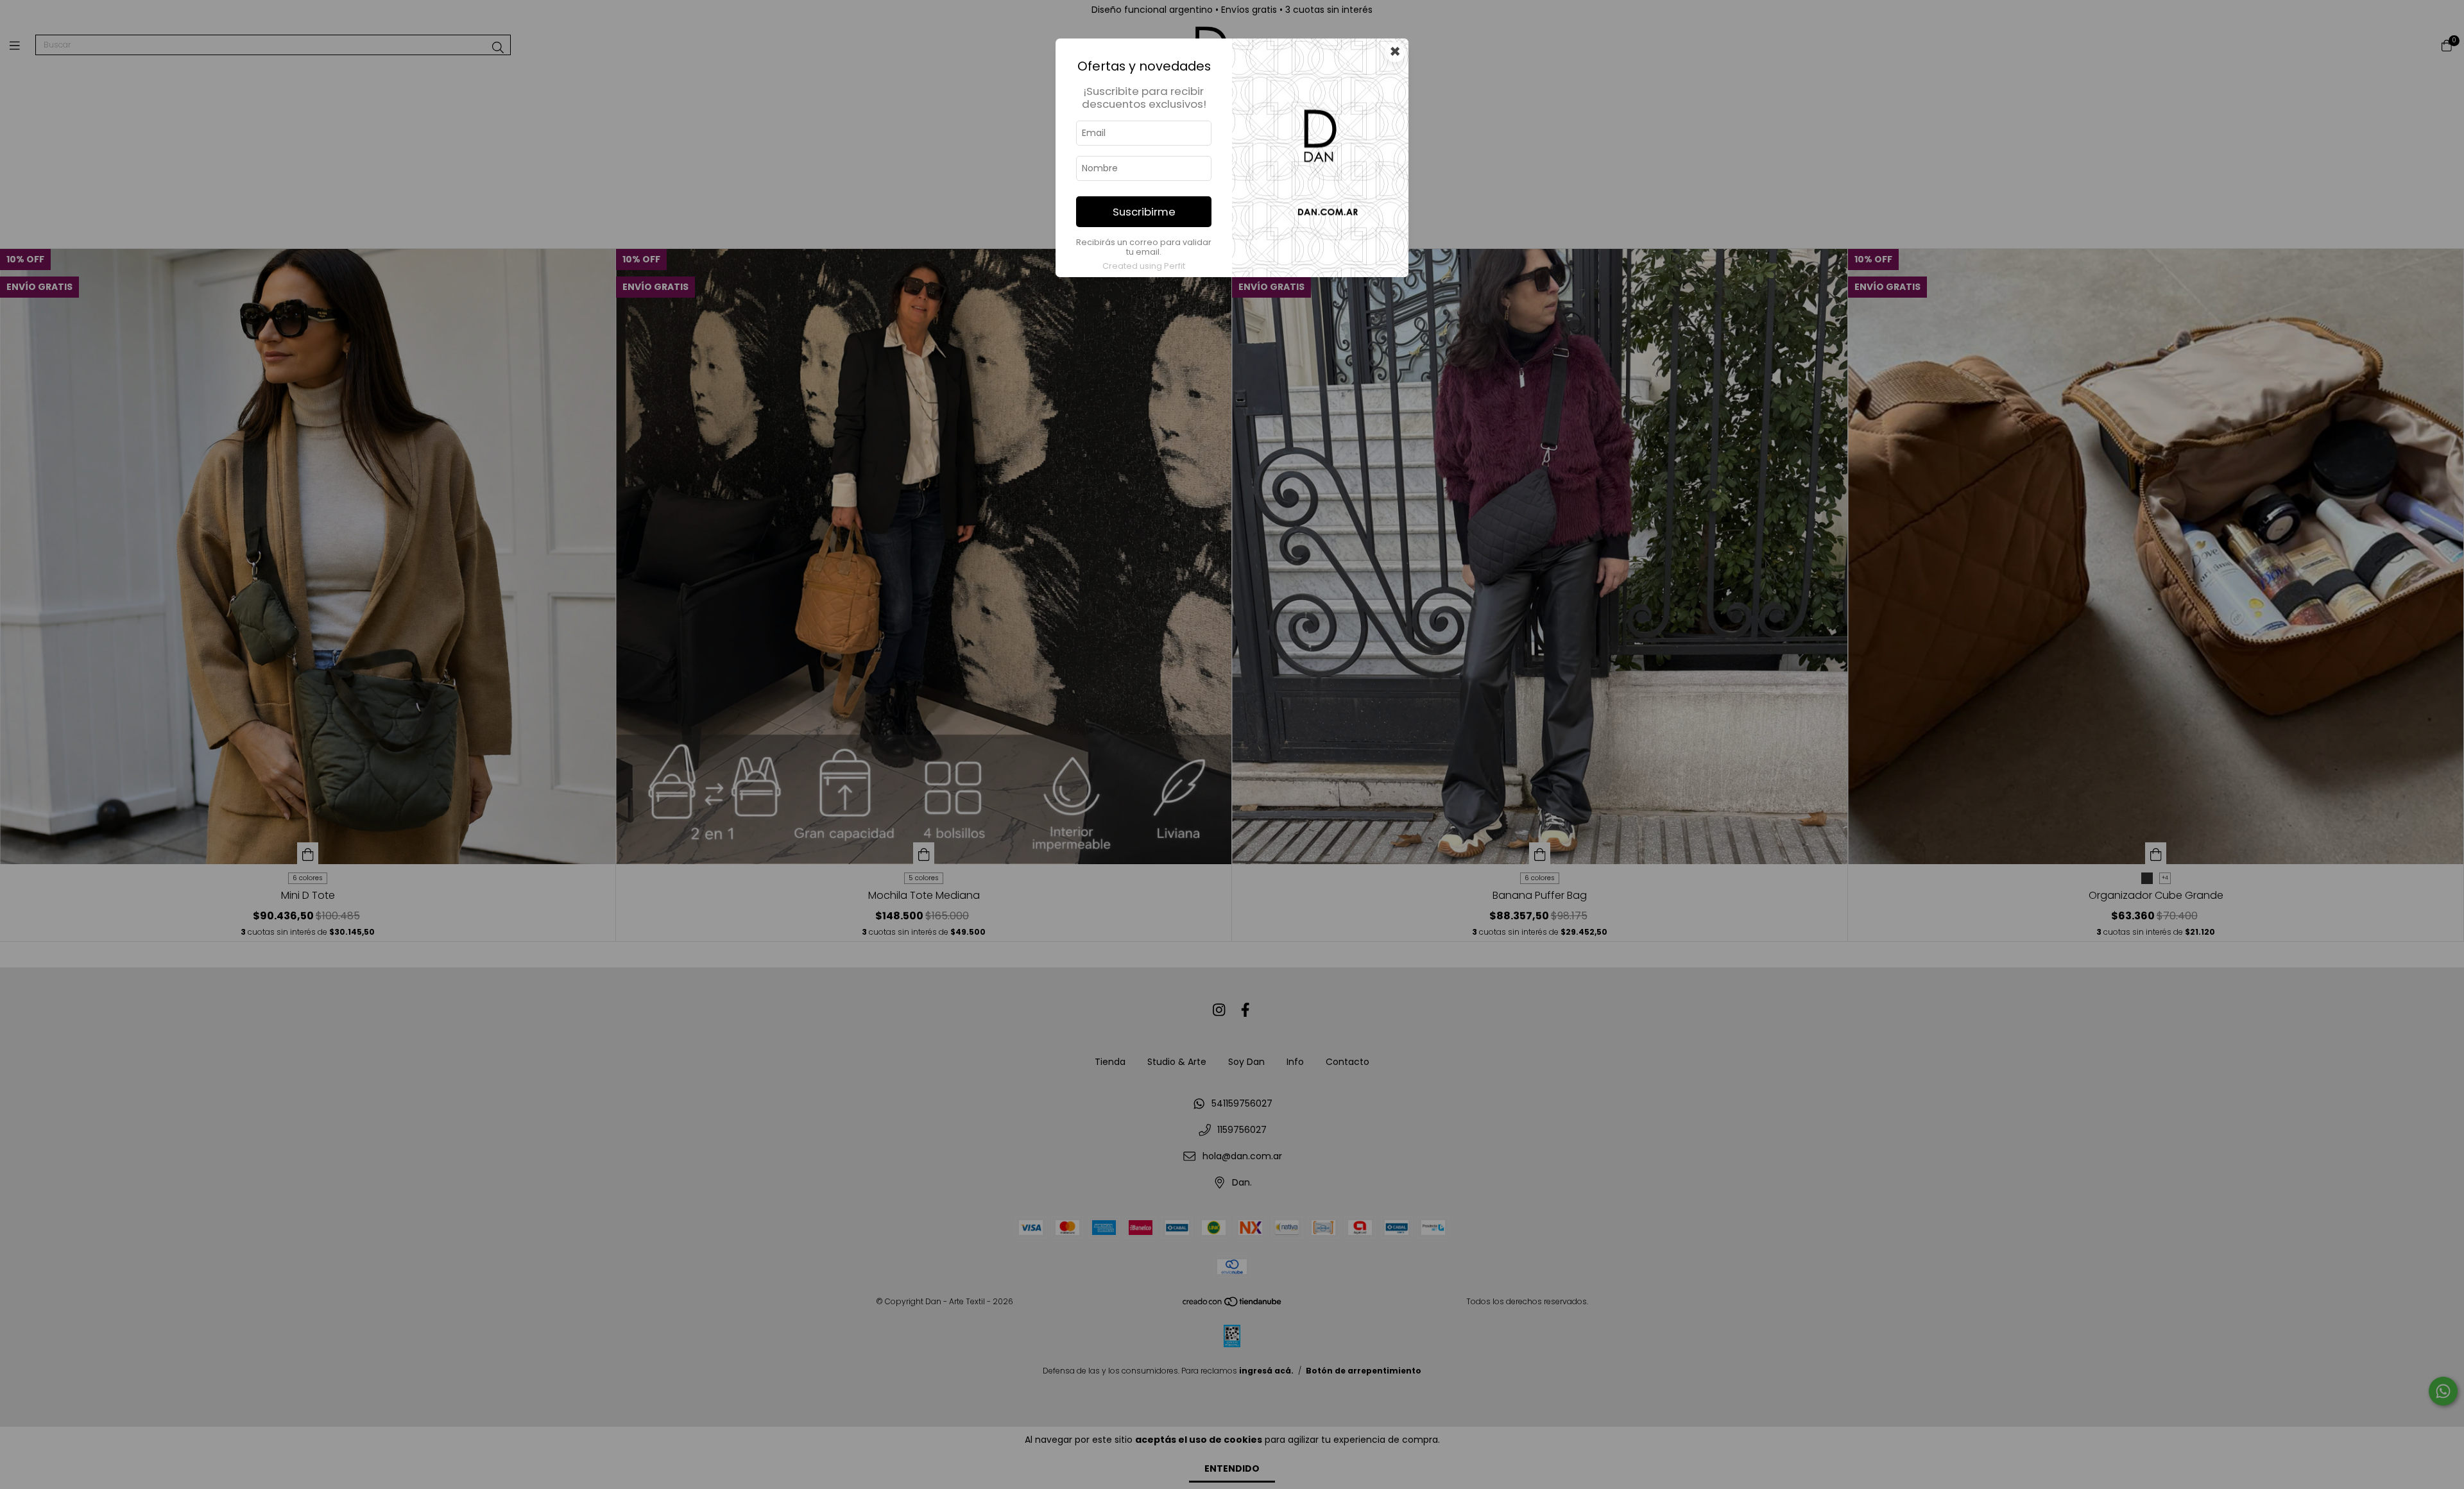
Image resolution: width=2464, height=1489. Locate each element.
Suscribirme (1144, 212)
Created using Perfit (1144, 266)
